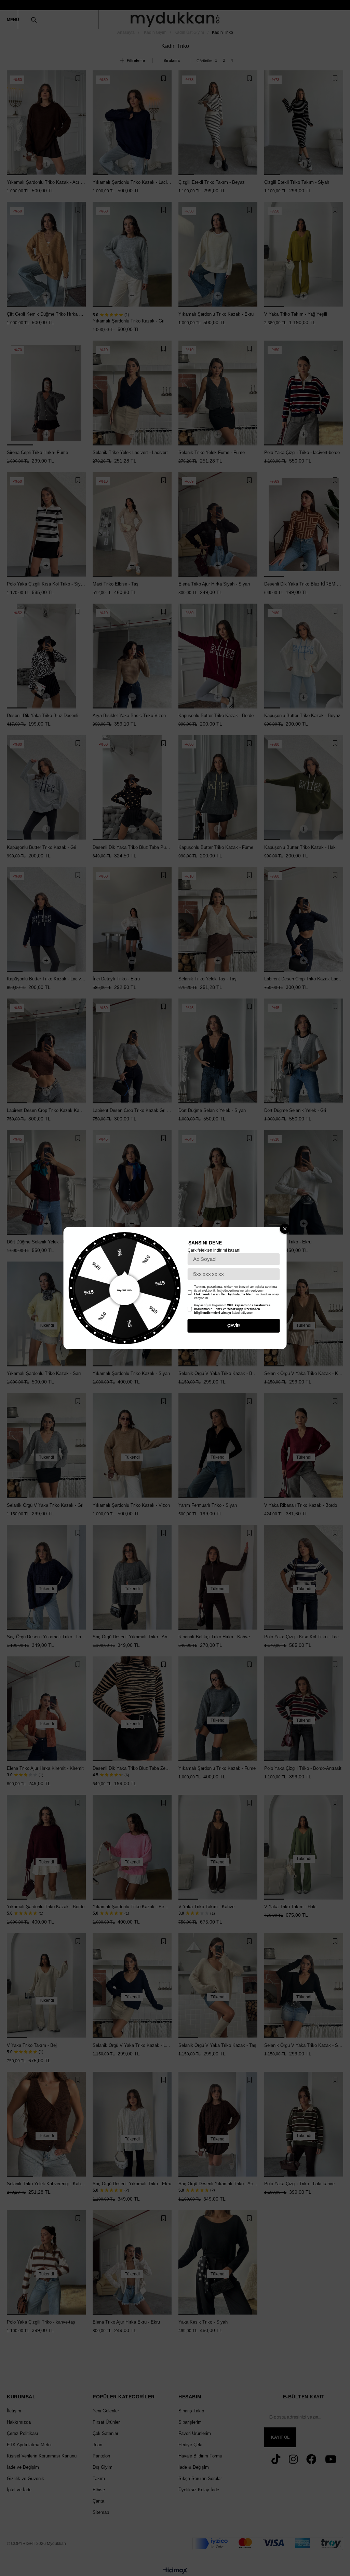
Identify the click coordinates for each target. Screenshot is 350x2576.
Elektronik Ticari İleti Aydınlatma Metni (224, 1294)
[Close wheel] (285, 1229)
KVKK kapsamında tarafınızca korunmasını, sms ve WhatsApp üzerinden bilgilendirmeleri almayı (232, 1309)
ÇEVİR (234, 1326)
